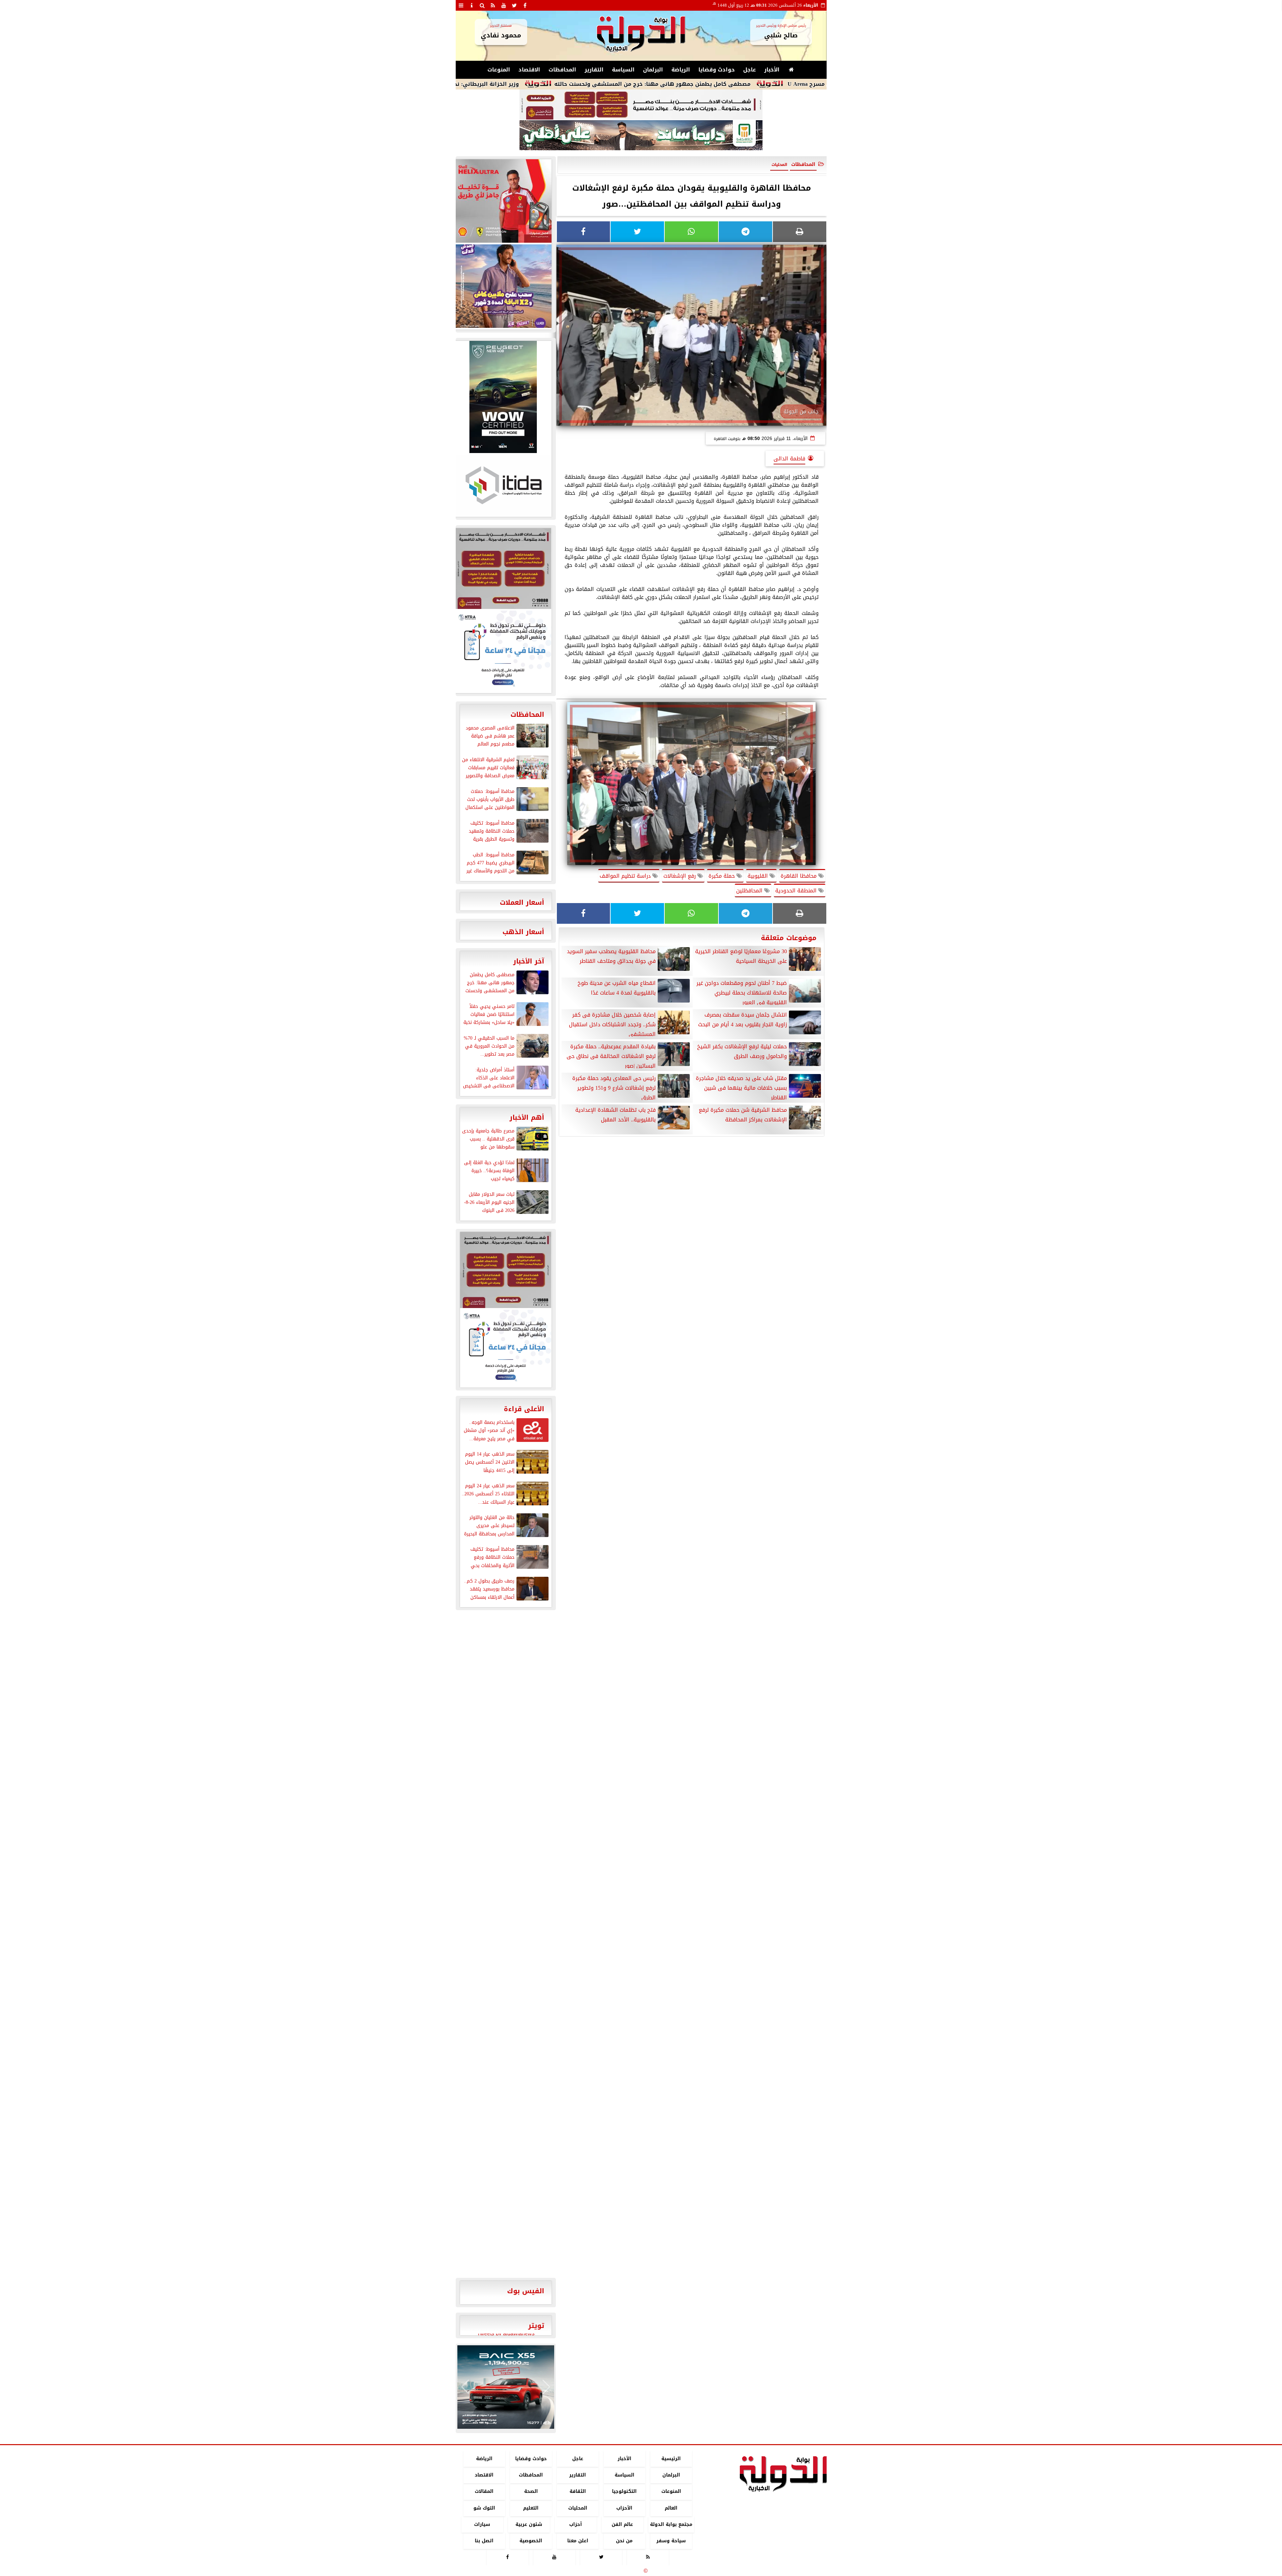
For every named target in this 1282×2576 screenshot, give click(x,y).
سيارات (482, 2524)
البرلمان (653, 70)
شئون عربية (529, 2524)
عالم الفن (622, 2524)
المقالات (484, 2492)
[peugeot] (503, 397)
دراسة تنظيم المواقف (626, 876)
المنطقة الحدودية (797, 891)
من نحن (624, 2541)
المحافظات (562, 70)
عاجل (750, 70)
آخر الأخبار (529, 961)
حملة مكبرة (722, 876)
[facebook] (525, 5)
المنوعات (499, 70)
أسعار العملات (522, 902)
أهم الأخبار (527, 1117)
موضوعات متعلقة (789, 938)
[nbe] (641, 136)
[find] (482, 5)
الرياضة (681, 70)
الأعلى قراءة (524, 1409)
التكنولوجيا (624, 2492)
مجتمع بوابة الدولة (671, 2524)
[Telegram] (745, 232)
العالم (671, 2508)
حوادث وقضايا (717, 70)
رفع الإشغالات (680, 876)
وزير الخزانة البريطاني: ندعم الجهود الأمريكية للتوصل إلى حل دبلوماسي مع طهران (573, 84)
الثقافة (577, 2492)
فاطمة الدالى (789, 459)
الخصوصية (531, 2541)
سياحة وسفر (671, 2541)
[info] (472, 5)
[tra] (503, 651)
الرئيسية (671, 2459)
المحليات (577, 2508)
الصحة (531, 2492)
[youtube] (504, 5)
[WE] (503, 286)
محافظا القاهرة (799, 876)
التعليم (531, 2508)
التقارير (594, 70)
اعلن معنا (577, 2541)
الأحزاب (624, 2508)
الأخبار (772, 70)
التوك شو (484, 2508)
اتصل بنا (484, 2541)
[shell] (503, 201)
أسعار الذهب (523, 932)
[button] (465, 2387)
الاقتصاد (529, 70)
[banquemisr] (641, 105)
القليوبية (759, 876)
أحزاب (576, 2524)
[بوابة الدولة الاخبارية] (506, 2387)
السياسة (623, 70)
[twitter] (514, 5)
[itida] (503, 485)
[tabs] (461, 5)
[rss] (493, 5)
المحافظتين (750, 891)
